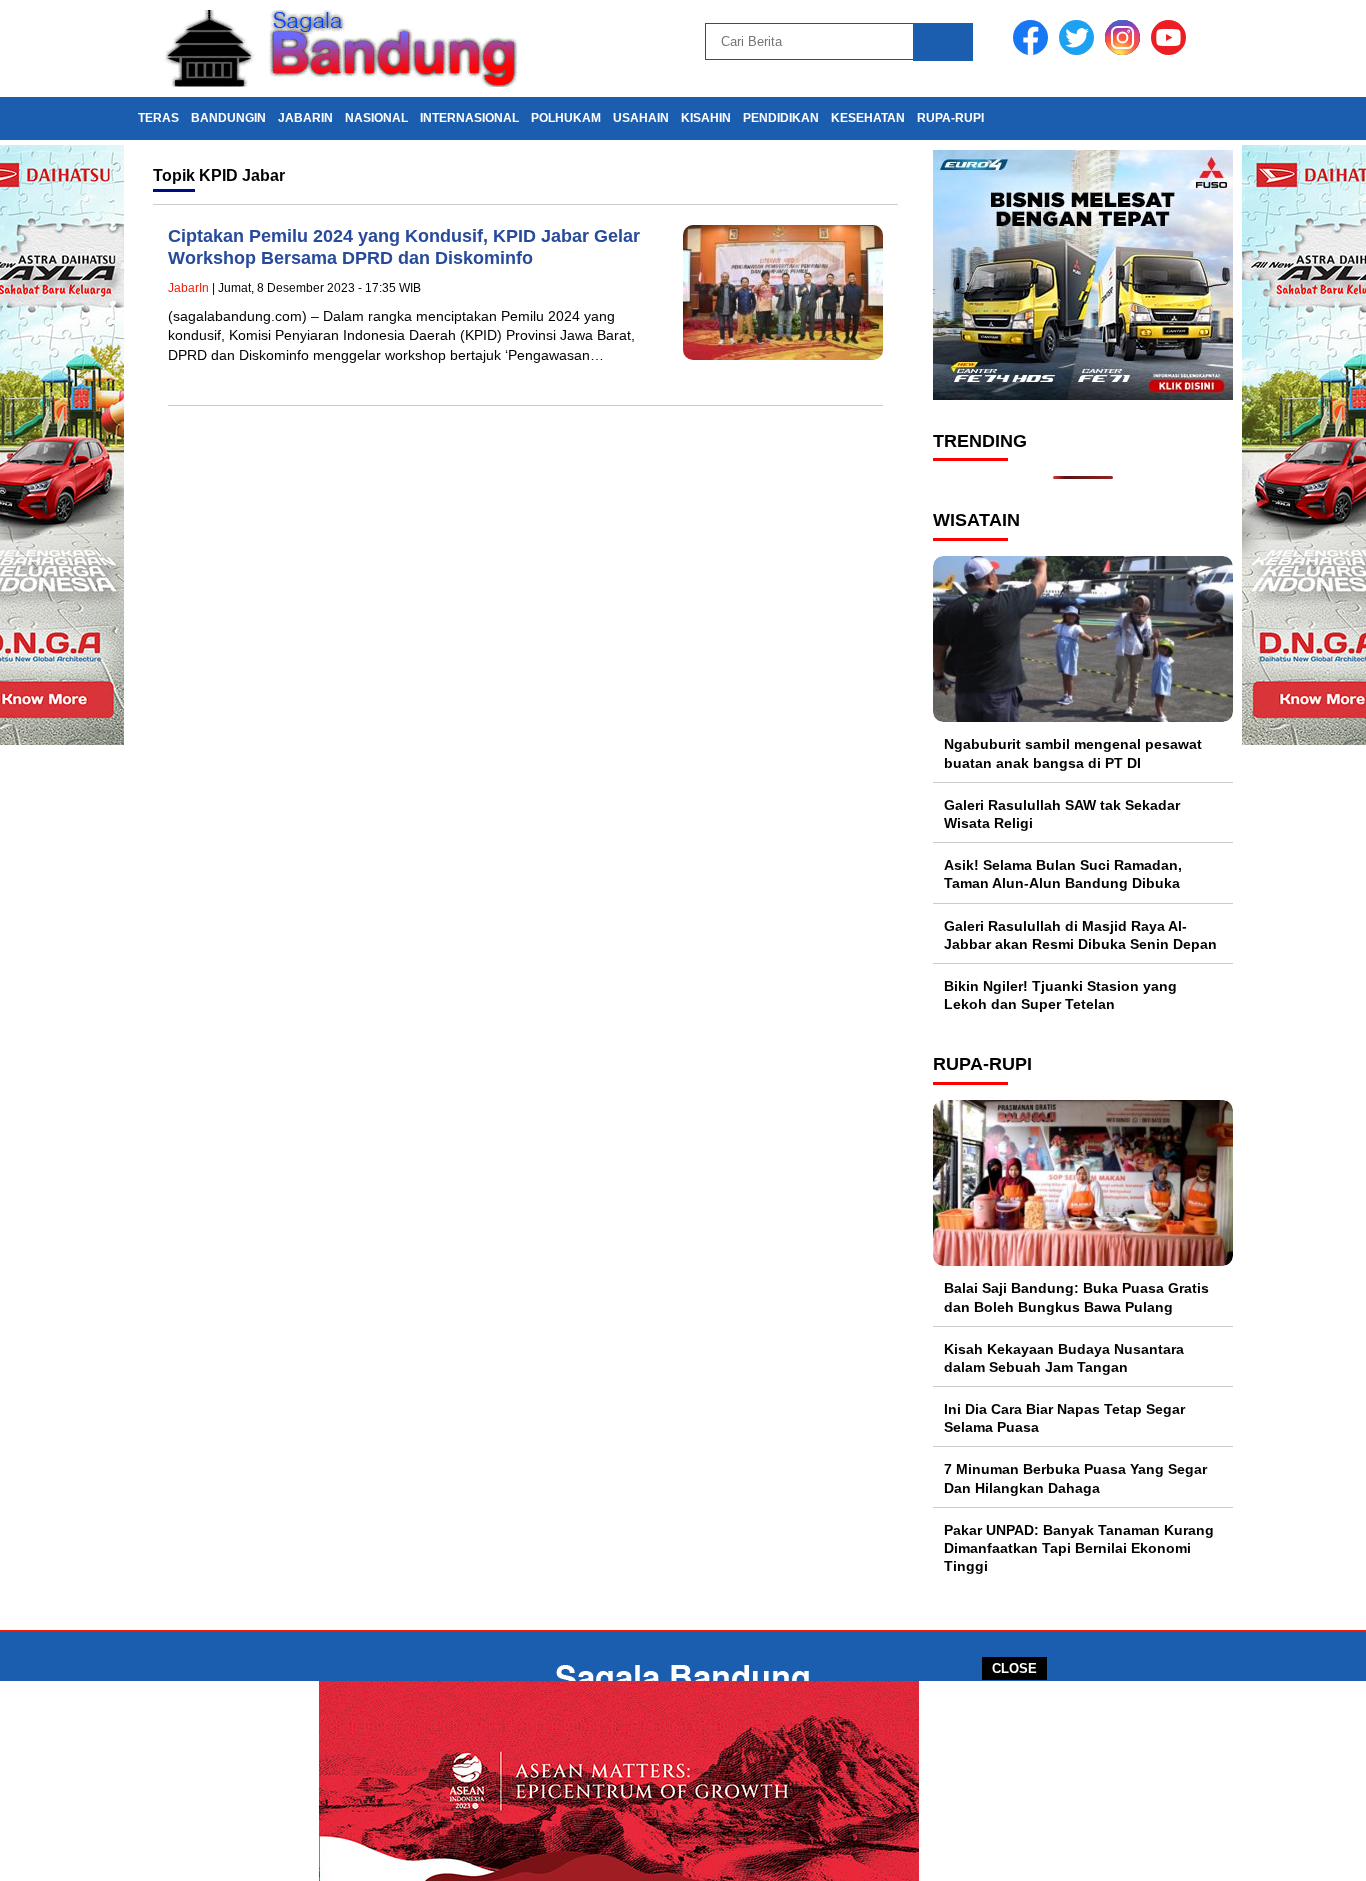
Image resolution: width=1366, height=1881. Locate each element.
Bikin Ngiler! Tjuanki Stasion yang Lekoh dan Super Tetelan (1060, 995)
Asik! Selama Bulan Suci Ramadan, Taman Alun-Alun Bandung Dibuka (1063, 874)
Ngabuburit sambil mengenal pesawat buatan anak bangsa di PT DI (1073, 753)
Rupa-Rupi (950, 118)
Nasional (376, 118)
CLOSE (1014, 1668)
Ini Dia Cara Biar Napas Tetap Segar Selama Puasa (1064, 1418)
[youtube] (1172, 50)
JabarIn (305, 118)
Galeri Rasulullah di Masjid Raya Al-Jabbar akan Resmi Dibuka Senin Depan (1080, 935)
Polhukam (566, 118)
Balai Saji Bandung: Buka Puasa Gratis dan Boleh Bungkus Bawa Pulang (1076, 1297)
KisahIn (706, 118)
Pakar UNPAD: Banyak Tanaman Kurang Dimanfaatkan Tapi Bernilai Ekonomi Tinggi (1079, 1548)
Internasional (469, 118)
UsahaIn (641, 118)
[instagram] (1126, 50)
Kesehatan (868, 118)
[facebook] (1034, 50)
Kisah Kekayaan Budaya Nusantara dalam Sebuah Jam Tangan (1064, 1358)
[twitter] (1080, 50)
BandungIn (228, 118)
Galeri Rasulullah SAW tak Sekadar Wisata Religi (1062, 814)
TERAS (158, 118)
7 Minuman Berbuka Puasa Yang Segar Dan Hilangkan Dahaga (1075, 1478)
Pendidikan (781, 118)
